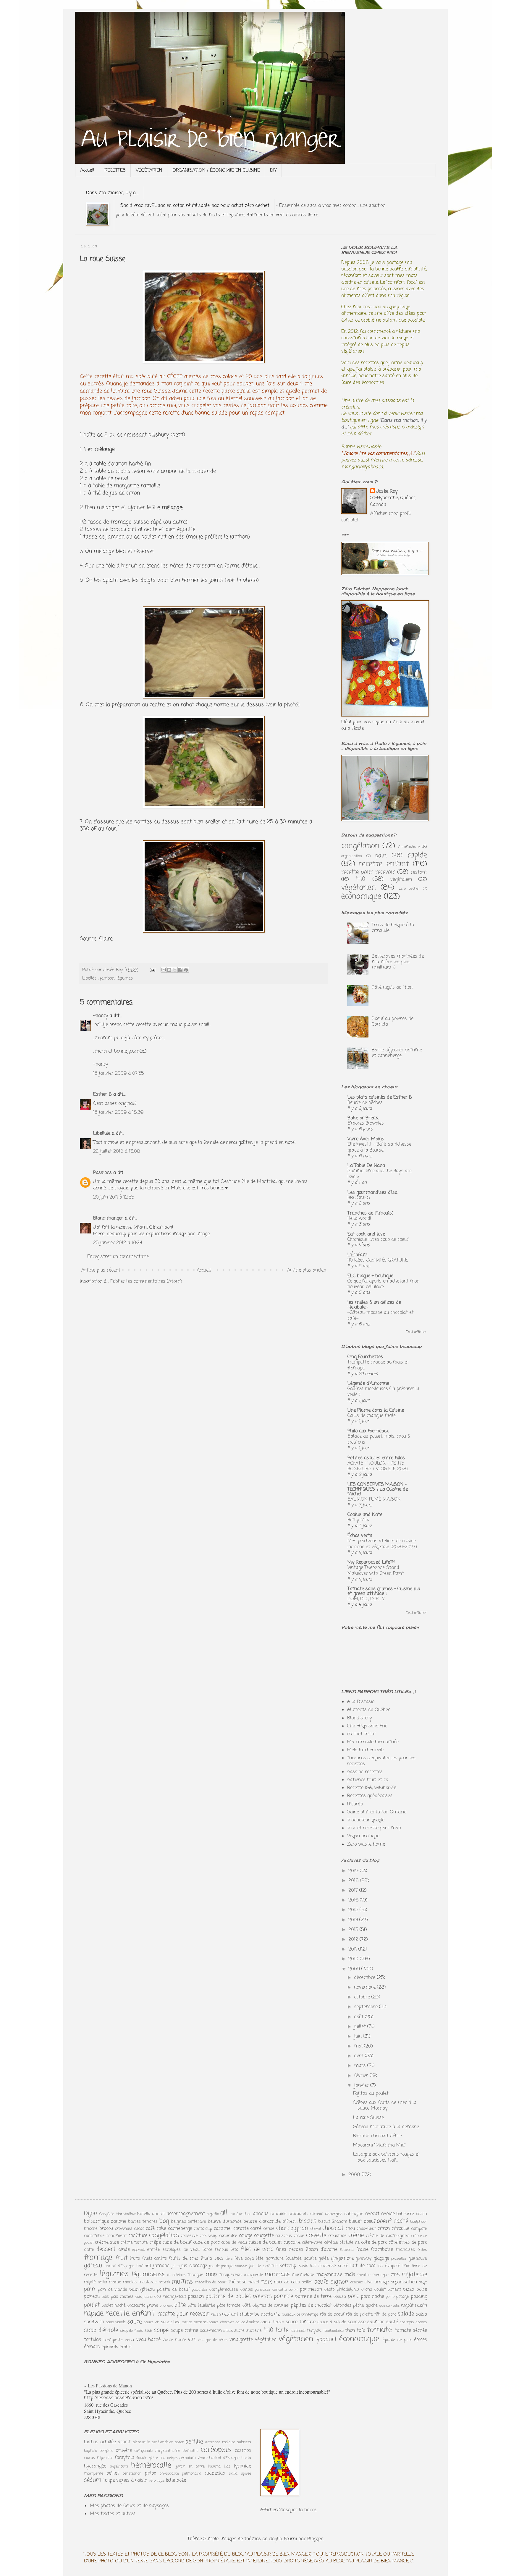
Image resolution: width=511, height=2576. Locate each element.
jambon (107, 978)
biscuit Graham (333, 2222)
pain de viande (113, 2290)
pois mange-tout (170, 2297)
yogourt (326, 2339)
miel (395, 2275)
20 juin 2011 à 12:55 (114, 1197)
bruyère (124, 2451)
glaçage (381, 2259)
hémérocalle (151, 2465)
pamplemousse (224, 2290)
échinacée (176, 2481)
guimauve (418, 2259)
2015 (354, 1910)
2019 (354, 1871)
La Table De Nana (366, 1166)
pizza (409, 2290)
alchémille (141, 2442)
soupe (161, 2330)
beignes (178, 2222)
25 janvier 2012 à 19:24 (118, 1243)
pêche (358, 2306)
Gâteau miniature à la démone (386, 2127)
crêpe (155, 2243)
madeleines (176, 2275)
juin (359, 2037)
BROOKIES (359, 1198)
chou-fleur (366, 2229)
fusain (142, 2458)
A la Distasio (361, 1702)
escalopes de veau (181, 2250)
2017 (354, 1891)
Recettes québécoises (370, 1796)
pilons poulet (373, 2290)
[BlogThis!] (169, 970)
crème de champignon (388, 2236)
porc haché (372, 2297)
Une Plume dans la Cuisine (376, 1411)
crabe (299, 2236)
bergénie (106, 2451)
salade (406, 2314)
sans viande (116, 2322)
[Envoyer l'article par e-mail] (152, 970)
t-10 (360, 879)
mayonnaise (329, 2275)
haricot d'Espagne (120, 2266)
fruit (122, 2258)
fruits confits (155, 2259)
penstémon (132, 2474)
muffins (182, 2282)
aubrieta (244, 2442)
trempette (113, 2340)
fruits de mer (184, 2259)
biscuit (308, 2221)
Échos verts (360, 1536)
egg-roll (138, 2250)
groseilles (399, 2259)
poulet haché (114, 2306)
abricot (158, 2214)
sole (148, 2331)
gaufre (310, 2259)
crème (356, 2235)
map (211, 2274)
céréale (331, 2243)
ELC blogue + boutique (370, 1276)
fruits (135, 2259)
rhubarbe (250, 2314)
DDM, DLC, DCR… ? (366, 1599)
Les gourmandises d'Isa (372, 1193)
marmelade (303, 2275)
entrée (153, 2250)
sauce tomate (301, 2322)
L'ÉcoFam (357, 1255)
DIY (273, 171)
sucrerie (254, 2331)
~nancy (101, 1016)
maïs (350, 2275)
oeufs (321, 2282)
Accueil (87, 171)
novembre (366, 1987)
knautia (214, 2466)
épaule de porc (397, 2340)
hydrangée (95, 2466)
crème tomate (134, 2243)
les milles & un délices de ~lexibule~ (374, 1305)
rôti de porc (385, 2314)
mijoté (90, 2282)
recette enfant (384, 864)
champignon (292, 2228)
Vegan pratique (363, 1836)
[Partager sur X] (175, 970)
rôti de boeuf (332, 2314)
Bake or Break (363, 1118)
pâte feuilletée (201, 2306)
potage (402, 2297)
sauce (134, 2322)
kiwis (303, 2266)
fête (259, 2259)
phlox (151, 2473)
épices (421, 2340)
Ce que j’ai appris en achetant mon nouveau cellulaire (383, 1284)
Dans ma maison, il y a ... (113, 193)
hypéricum (119, 2466)
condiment (117, 2236)
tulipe (109, 2481)
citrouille (400, 2229)
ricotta (267, 2314)
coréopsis (216, 2450)
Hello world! (359, 1219)
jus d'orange (194, 2266)
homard (144, 2266)
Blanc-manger (108, 1218)
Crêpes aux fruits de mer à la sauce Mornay (385, 2106)
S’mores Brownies (366, 1123)
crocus (89, 2458)
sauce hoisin (272, 2322)
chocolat (333, 2228)
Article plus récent (101, 1270)
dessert (106, 2249)
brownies (123, 2229)
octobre (363, 1997)
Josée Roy (387, 492)
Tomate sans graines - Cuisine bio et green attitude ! (384, 1591)
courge (246, 2236)
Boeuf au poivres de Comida (393, 1022)
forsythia (124, 2458)
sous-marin (211, 2331)
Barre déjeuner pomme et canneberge (397, 1053)
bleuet (355, 2222)
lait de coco (363, 2266)
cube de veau (234, 2243)
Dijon (91, 2213)
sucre (239, 2331)
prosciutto (136, 2306)
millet (102, 2282)
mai (359, 2046)
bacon (421, 2214)
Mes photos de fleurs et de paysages (129, 2506)
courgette (264, 2236)
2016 (354, 1900)
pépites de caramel (271, 2306)
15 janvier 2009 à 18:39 (118, 1113)
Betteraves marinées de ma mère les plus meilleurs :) (398, 962)
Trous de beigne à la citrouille (393, 928)
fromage (98, 2258)
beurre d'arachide (262, 2222)
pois (105, 2297)
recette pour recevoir (368, 872)
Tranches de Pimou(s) (371, 1213)
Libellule (102, 1134)
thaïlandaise (333, 2331)
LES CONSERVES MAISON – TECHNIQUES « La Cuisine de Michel (378, 1489)
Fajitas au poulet (371, 2094)
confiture (138, 2236)
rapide (417, 855)
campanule (143, 2451)
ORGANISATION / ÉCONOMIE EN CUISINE (216, 171)
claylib (275, 2539)
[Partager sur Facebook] (180, 970)
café (150, 2229)
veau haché (148, 2340)
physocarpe (169, 2474)
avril (359, 2056)
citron (384, 2229)
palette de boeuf (173, 2290)
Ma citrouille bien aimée (373, 1742)
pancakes (263, 2290)
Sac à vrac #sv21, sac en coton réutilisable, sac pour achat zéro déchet (195, 206)
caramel (223, 2229)
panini (293, 2290)
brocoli (106, 2229)
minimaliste (409, 847)
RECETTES (115, 171)
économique (361, 897)
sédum (93, 2480)
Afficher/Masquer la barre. (288, 2510)
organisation (352, 856)
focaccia (347, 2250)
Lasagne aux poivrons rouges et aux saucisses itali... (387, 2157)
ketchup (288, 2266)
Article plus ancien (307, 1270)
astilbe (194, 2442)
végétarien (359, 888)
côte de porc (374, 2243)
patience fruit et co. (368, 1780)
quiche (372, 2306)
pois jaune (144, 2297)
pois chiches (122, 2297)
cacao (139, 2229)
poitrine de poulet (228, 2296)
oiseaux (357, 2282)
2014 (354, 1920)
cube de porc (206, 2243)
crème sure (107, 2243)
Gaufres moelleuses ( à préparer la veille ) (383, 1392)
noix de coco (287, 2282)
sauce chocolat (221, 2322)
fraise (362, 2250)
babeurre (405, 2214)
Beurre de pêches (365, 1103)
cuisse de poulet (265, 2243)
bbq (164, 2221)
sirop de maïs (132, 2331)
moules (130, 2282)
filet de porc (257, 2249)
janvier (362, 2086)
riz (277, 2314)
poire (422, 2290)
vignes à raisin (132, 2481)
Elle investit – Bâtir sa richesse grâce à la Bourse (379, 1147)
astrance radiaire (220, 2442)
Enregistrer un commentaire (118, 1257)
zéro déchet (409, 889)
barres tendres (143, 2222)
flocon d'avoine (321, 2250)
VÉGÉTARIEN (149, 171)
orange (382, 2282)
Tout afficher (417, 1332)
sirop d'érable (101, 2330)
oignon (339, 2282)
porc (353, 2296)
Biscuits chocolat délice (377, 2136)
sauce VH (152, 2322)
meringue (380, 2275)
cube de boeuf (177, 2243)
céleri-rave (312, 2243)
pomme (283, 2296)
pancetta (280, 2290)
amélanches (241, 2214)
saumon (376, 2322)
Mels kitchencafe (365, 1750)
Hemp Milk (358, 1520)
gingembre (342, 2259)
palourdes (200, 2290)
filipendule (105, 2458)
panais (246, 2290)
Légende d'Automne (368, 1384)
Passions (102, 1173)
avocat (372, 2214)
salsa (421, 2314)
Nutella (144, 2214)
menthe (364, 2275)
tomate (379, 2330)
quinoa (385, 2306)
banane (118, 2222)
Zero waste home (366, 1844)
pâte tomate (229, 2306)
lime (406, 2266)
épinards (110, 2347)
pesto (329, 2290)
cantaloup (203, 2229)
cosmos (243, 2451)
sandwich (94, 2322)
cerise (269, 2229)
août (359, 2017)
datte (89, 2250)
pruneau (166, 2306)
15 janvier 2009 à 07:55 (118, 1074)
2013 (354, 1930)
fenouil (221, 2250)
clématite (190, 2451)
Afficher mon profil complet (376, 517)
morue (115, 2282)
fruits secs (212, 2259)
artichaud (297, 2214)
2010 (354, 1959)
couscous (284, 2236)
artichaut (316, 2214)
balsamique (96, 2222)
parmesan (311, 2290)
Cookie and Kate (365, 1515)
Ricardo (355, 1804)
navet (254, 2282)
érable (126, 2347)
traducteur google (366, 1820)
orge (423, 2282)
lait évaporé (389, 2266)
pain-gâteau (142, 2290)
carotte (241, 2229)
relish (216, 2315)
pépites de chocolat (311, 2306)
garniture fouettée (284, 2259)
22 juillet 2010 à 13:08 (117, 1152)
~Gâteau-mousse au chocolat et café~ (381, 1315)
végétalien (401, 880)
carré (256, 2229)
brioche (91, 2229)
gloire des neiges (163, 2458)
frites (422, 2250)
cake (161, 2229)
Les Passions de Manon (110, 2385)
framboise (382, 2250)
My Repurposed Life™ (371, 1562)
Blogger (315, 2539)
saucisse (357, 2322)
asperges (334, 2214)
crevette (316, 2235)
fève (229, 2259)
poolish (340, 2297)
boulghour (419, 2222)
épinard (92, 2347)
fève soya (244, 2259)
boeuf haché (392, 2221)
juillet (361, 2027)
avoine (388, 2214)
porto (390, 2297)
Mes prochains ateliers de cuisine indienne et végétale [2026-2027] (382, 1544)
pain (381, 856)
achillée (108, 2442)
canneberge (180, 2229)
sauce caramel (195, 2322)
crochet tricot (362, 1734)
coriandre (228, 2236)
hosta (246, 2458)
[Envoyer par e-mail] (164, 970)
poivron (262, 2296)
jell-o (176, 2266)
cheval (316, 2229)
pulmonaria (192, 2474)
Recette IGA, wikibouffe (372, 1788)
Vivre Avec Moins (366, 1139)
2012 (354, 1940)
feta (234, 2250)
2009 (355, 1969)
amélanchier (162, 2442)
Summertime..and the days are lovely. (380, 1174)
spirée (246, 2474)
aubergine (354, 2214)
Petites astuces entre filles (376, 1458)
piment (394, 2290)
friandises (405, 2250)
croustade (337, 2236)
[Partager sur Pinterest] (186, 970)
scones (421, 2322)
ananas (261, 2214)
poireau (92, 2297)
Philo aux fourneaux (368, 1431)
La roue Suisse (368, 2118)
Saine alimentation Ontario (377, 1812)
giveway (363, 2259)
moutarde (148, 2282)
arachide (278, 2214)
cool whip (208, 2236)
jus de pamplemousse (228, 2266)
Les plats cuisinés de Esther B (380, 1097)
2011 (353, 1949)
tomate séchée (411, 2331)
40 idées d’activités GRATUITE (378, 1260)
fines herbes (290, 2250)
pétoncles (342, 2306)
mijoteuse (414, 2274)
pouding (419, 2297)
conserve (189, 2236)
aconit (124, 2442)
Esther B (102, 1095)
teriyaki (314, 2331)
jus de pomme (263, 2266)
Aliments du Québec (369, 1710)
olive (368, 2282)
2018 (354, 1881)
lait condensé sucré (329, 2266)
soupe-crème (184, 2331)
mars (361, 2066)
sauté (392, 2322)
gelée (324, 2259)
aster (179, 2442)
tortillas (93, 2340)
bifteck (290, 2222)
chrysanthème (167, 2451)
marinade (277, 2274)
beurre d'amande (225, 2222)
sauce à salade (332, 2322)
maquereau (231, 2275)
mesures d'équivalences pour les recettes (381, 1761)
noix (266, 2282)
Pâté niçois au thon (392, 988)
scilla (233, 2474)
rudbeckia (215, 2473)
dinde (124, 2250)
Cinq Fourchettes (365, 1357)
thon (350, 2331)
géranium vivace (193, 2458)
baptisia (91, 2451)
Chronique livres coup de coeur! (379, 1240)
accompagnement (186, 2214)
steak (228, 2331)
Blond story (359, 1718)
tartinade (298, 2331)
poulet (92, 2305)
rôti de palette (359, 2314)
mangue (195, 2275)
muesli (164, 2282)
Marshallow (126, 2214)
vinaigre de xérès (213, 2340)
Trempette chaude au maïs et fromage (378, 1365)
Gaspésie (107, 2214)
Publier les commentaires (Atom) (146, 1282)
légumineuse (148, 2274)
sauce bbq (171, 2322)
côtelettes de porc (408, 2243)
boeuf (369, 2222)
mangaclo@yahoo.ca (362, 467)
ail (224, 2213)
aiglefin (213, 2214)
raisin (421, 2306)
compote (419, 2229)
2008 (355, 2175)
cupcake (292, 2243)
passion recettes (365, 1772)
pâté (246, 2306)
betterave (197, 2222)
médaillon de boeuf (211, 2282)
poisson (196, 2297)
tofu (361, 2331)
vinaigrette (241, 2340)
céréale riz (350, 2243)
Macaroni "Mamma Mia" (379, 2145)
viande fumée (174, 2340)
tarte (282, 2330)
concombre (94, 2236)
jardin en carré (190, 2466)
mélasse (237, 2282)
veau (129, 2340)
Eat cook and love (366, 1234)
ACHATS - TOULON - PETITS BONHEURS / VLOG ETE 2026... (379, 1466)
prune (152, 2306)
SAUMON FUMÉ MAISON (374, 1499)
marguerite (253, 2275)
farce (207, 2250)
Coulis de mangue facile (372, 1416)
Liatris (91, 2442)
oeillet (307, 2282)
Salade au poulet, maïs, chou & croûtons (379, 1439)
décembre (365, 1978)
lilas (227, 2466)
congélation (360, 846)
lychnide (242, 2466)
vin (192, 2339)
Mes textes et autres (113, 2514)
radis (396, 2306)
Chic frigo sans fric (367, 1726)
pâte (180, 2305)
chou (350, 2229)
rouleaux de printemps (300, 2315)
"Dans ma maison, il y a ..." (384, 424)
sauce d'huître (247, 2322)
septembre (367, 2007)
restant (419, 873)
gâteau (93, 2265)
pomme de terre (313, 2297)
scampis (407, 2322)
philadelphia (348, 2290)
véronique (157, 2481)
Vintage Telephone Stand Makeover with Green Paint (376, 1571)
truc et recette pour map (374, 1828)
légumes (125, 978)
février (362, 2076)
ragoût (407, 2306)
